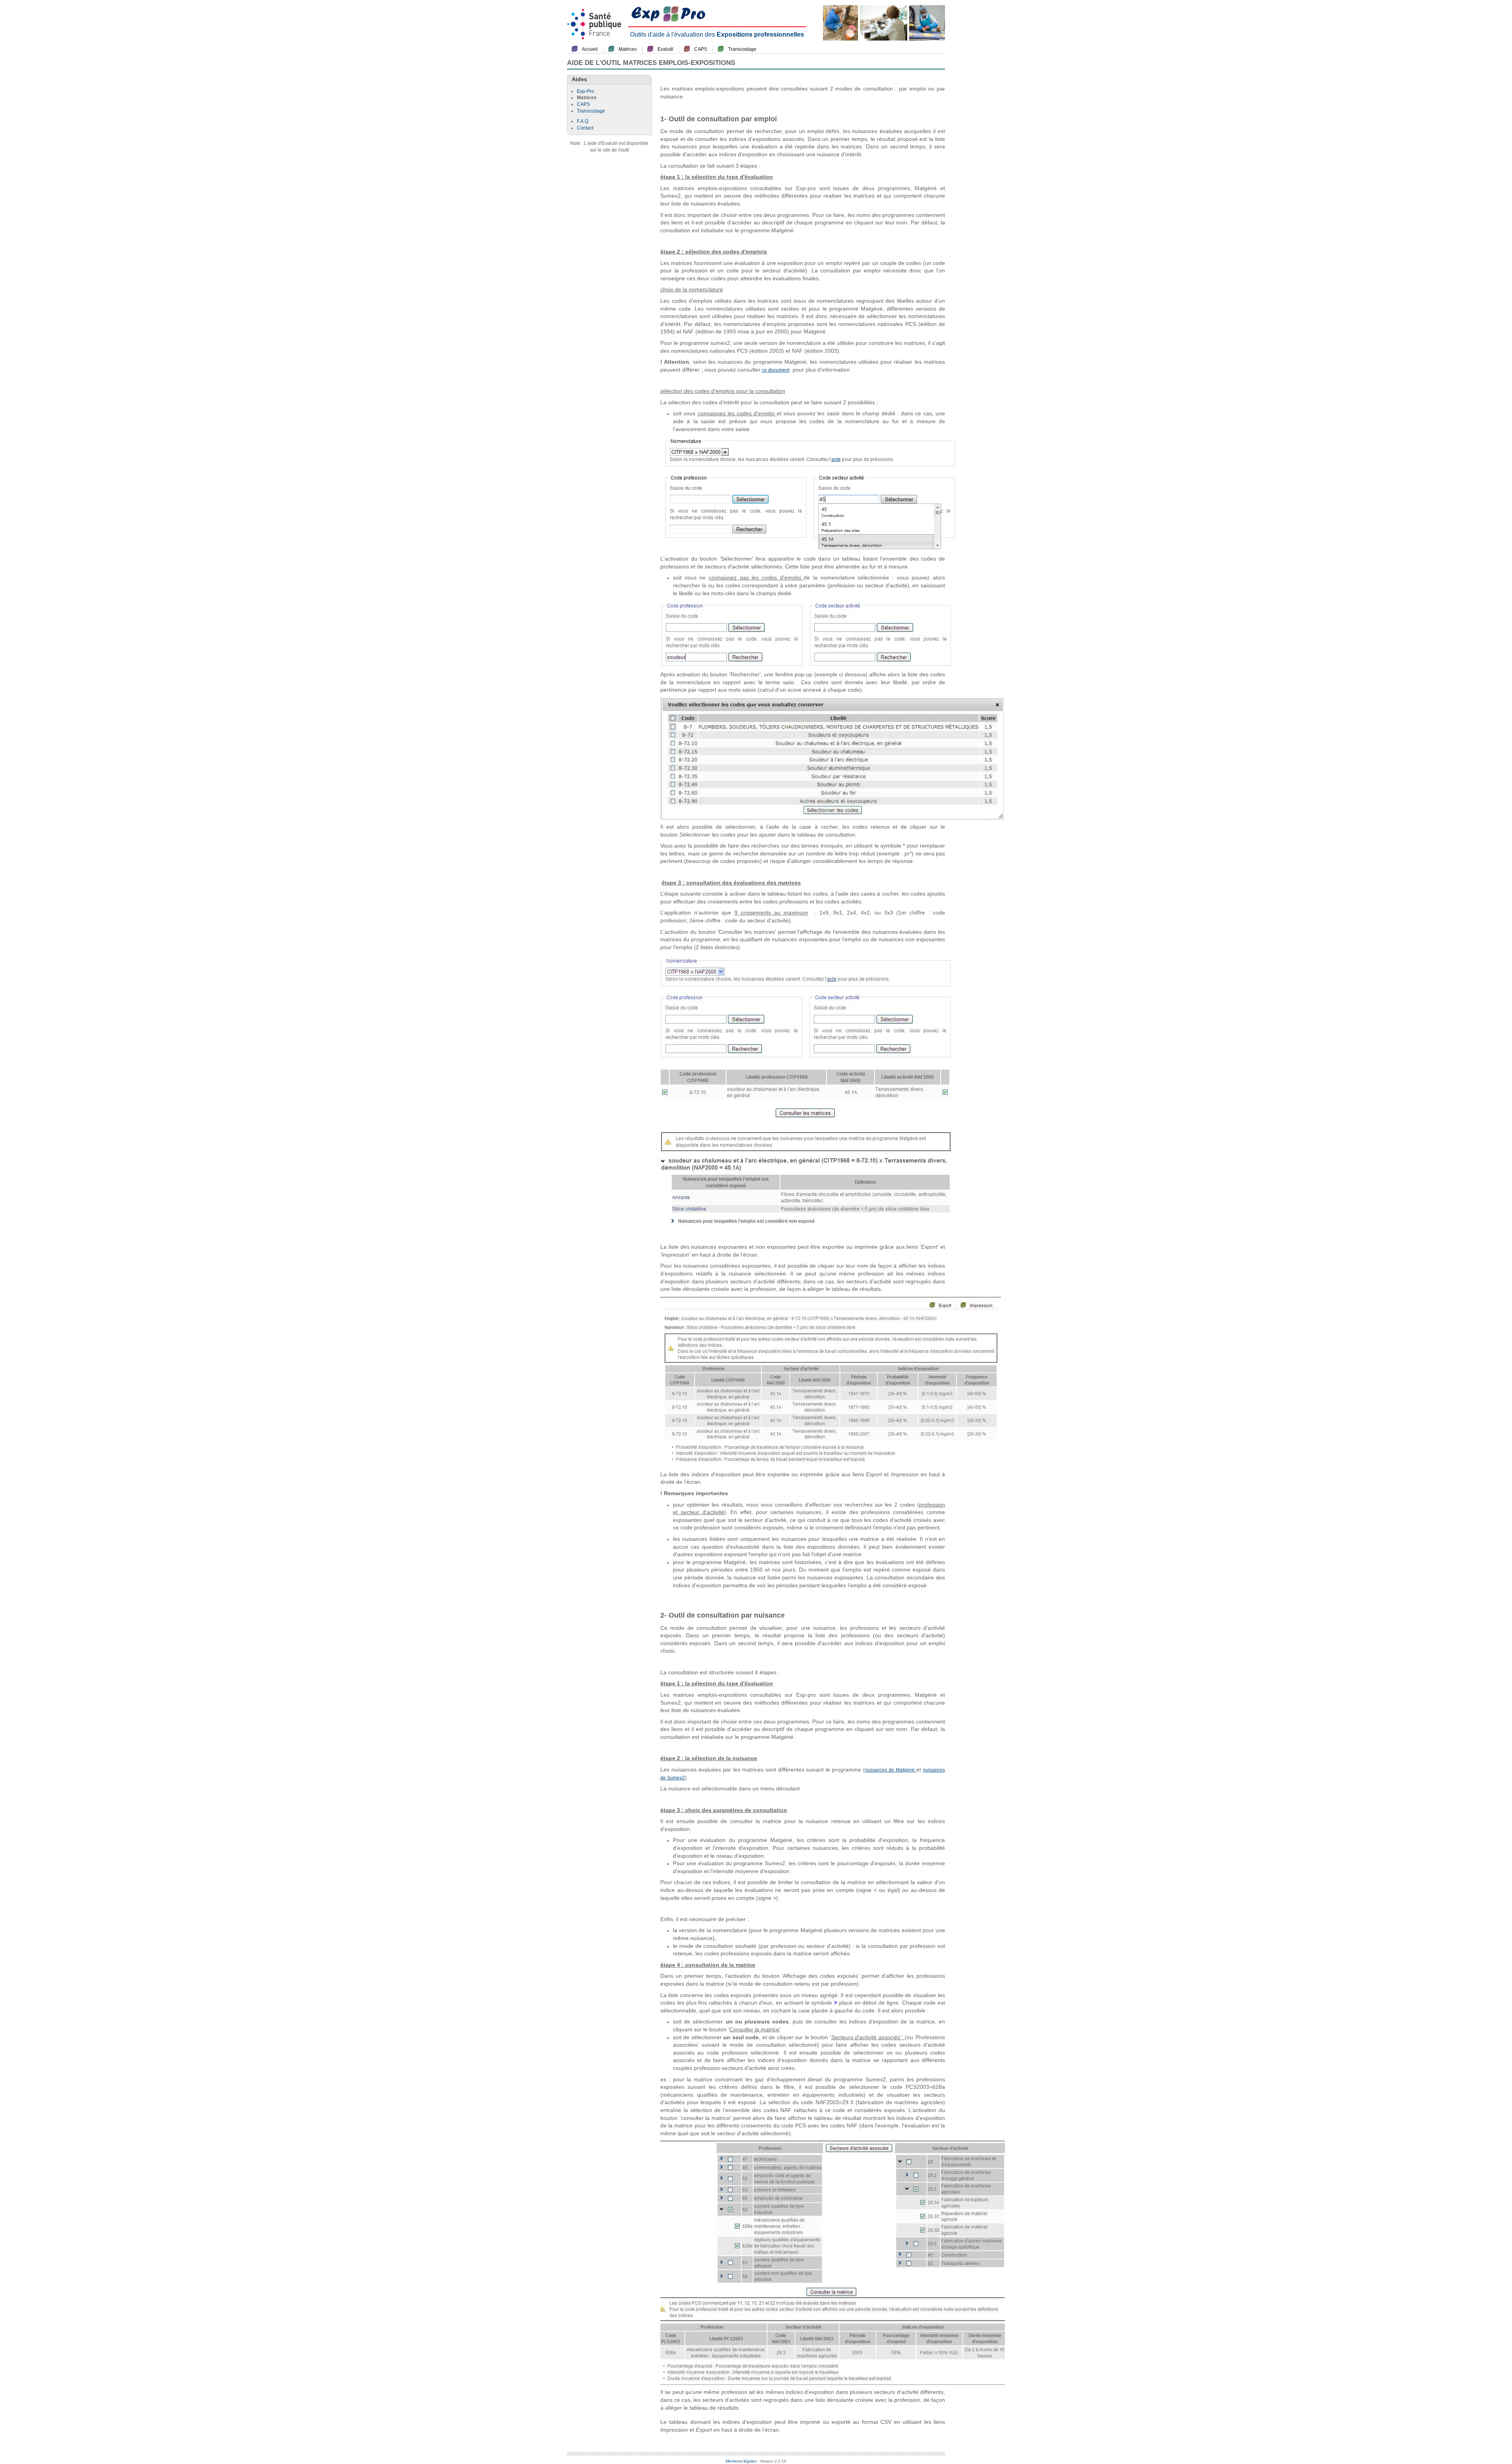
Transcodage (742, 49)
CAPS (701, 49)
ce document (776, 370)
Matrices (628, 49)
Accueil (590, 49)
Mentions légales (741, 2461)
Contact (585, 128)
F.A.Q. (583, 121)
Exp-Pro (586, 91)
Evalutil (665, 49)
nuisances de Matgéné (891, 1770)
